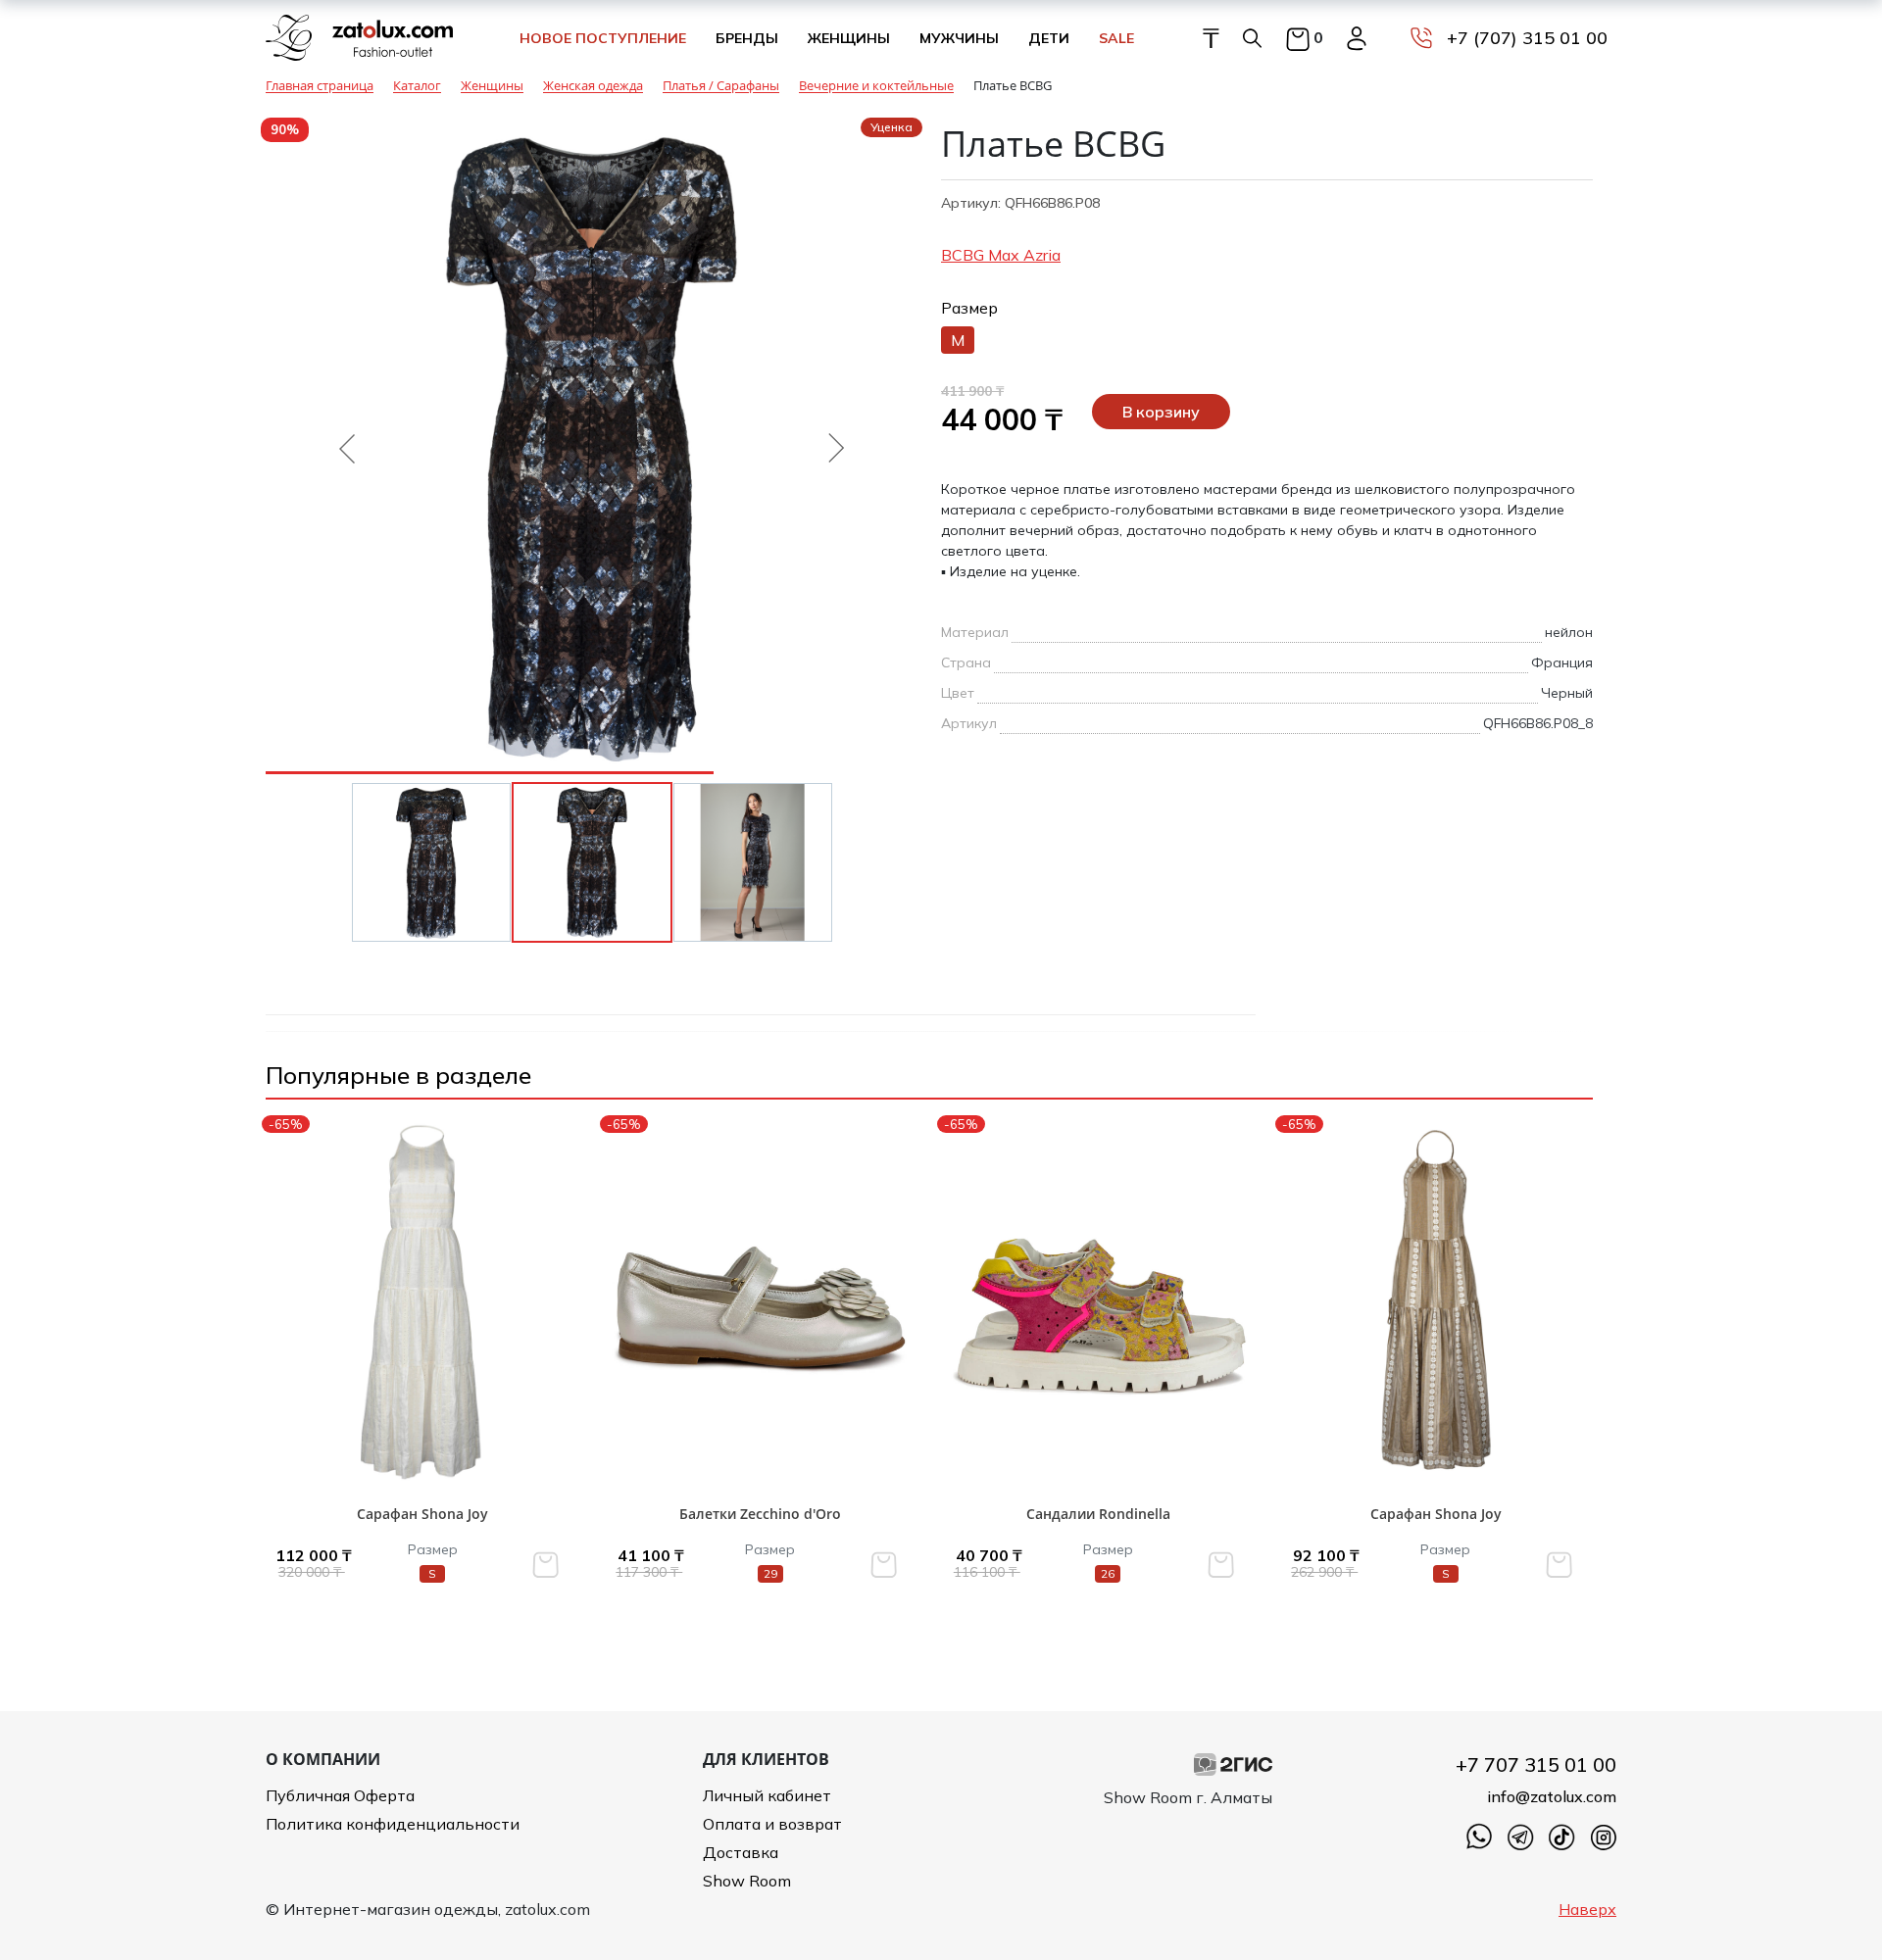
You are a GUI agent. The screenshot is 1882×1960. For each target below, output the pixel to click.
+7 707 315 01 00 (1536, 1764)
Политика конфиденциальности (393, 1824)
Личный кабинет (767, 1795)
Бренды (747, 38)
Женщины (849, 38)
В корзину (1161, 412)
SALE (1116, 38)
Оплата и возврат (772, 1824)
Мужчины (959, 38)
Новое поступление (603, 38)
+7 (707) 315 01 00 (1527, 38)
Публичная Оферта (340, 1795)
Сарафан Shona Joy (422, 1514)
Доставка (741, 1852)
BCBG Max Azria (1001, 255)
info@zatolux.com (1552, 1796)
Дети (1049, 38)
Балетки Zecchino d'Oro (760, 1514)
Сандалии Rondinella (1098, 1514)
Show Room (747, 1881)
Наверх (1587, 1909)
